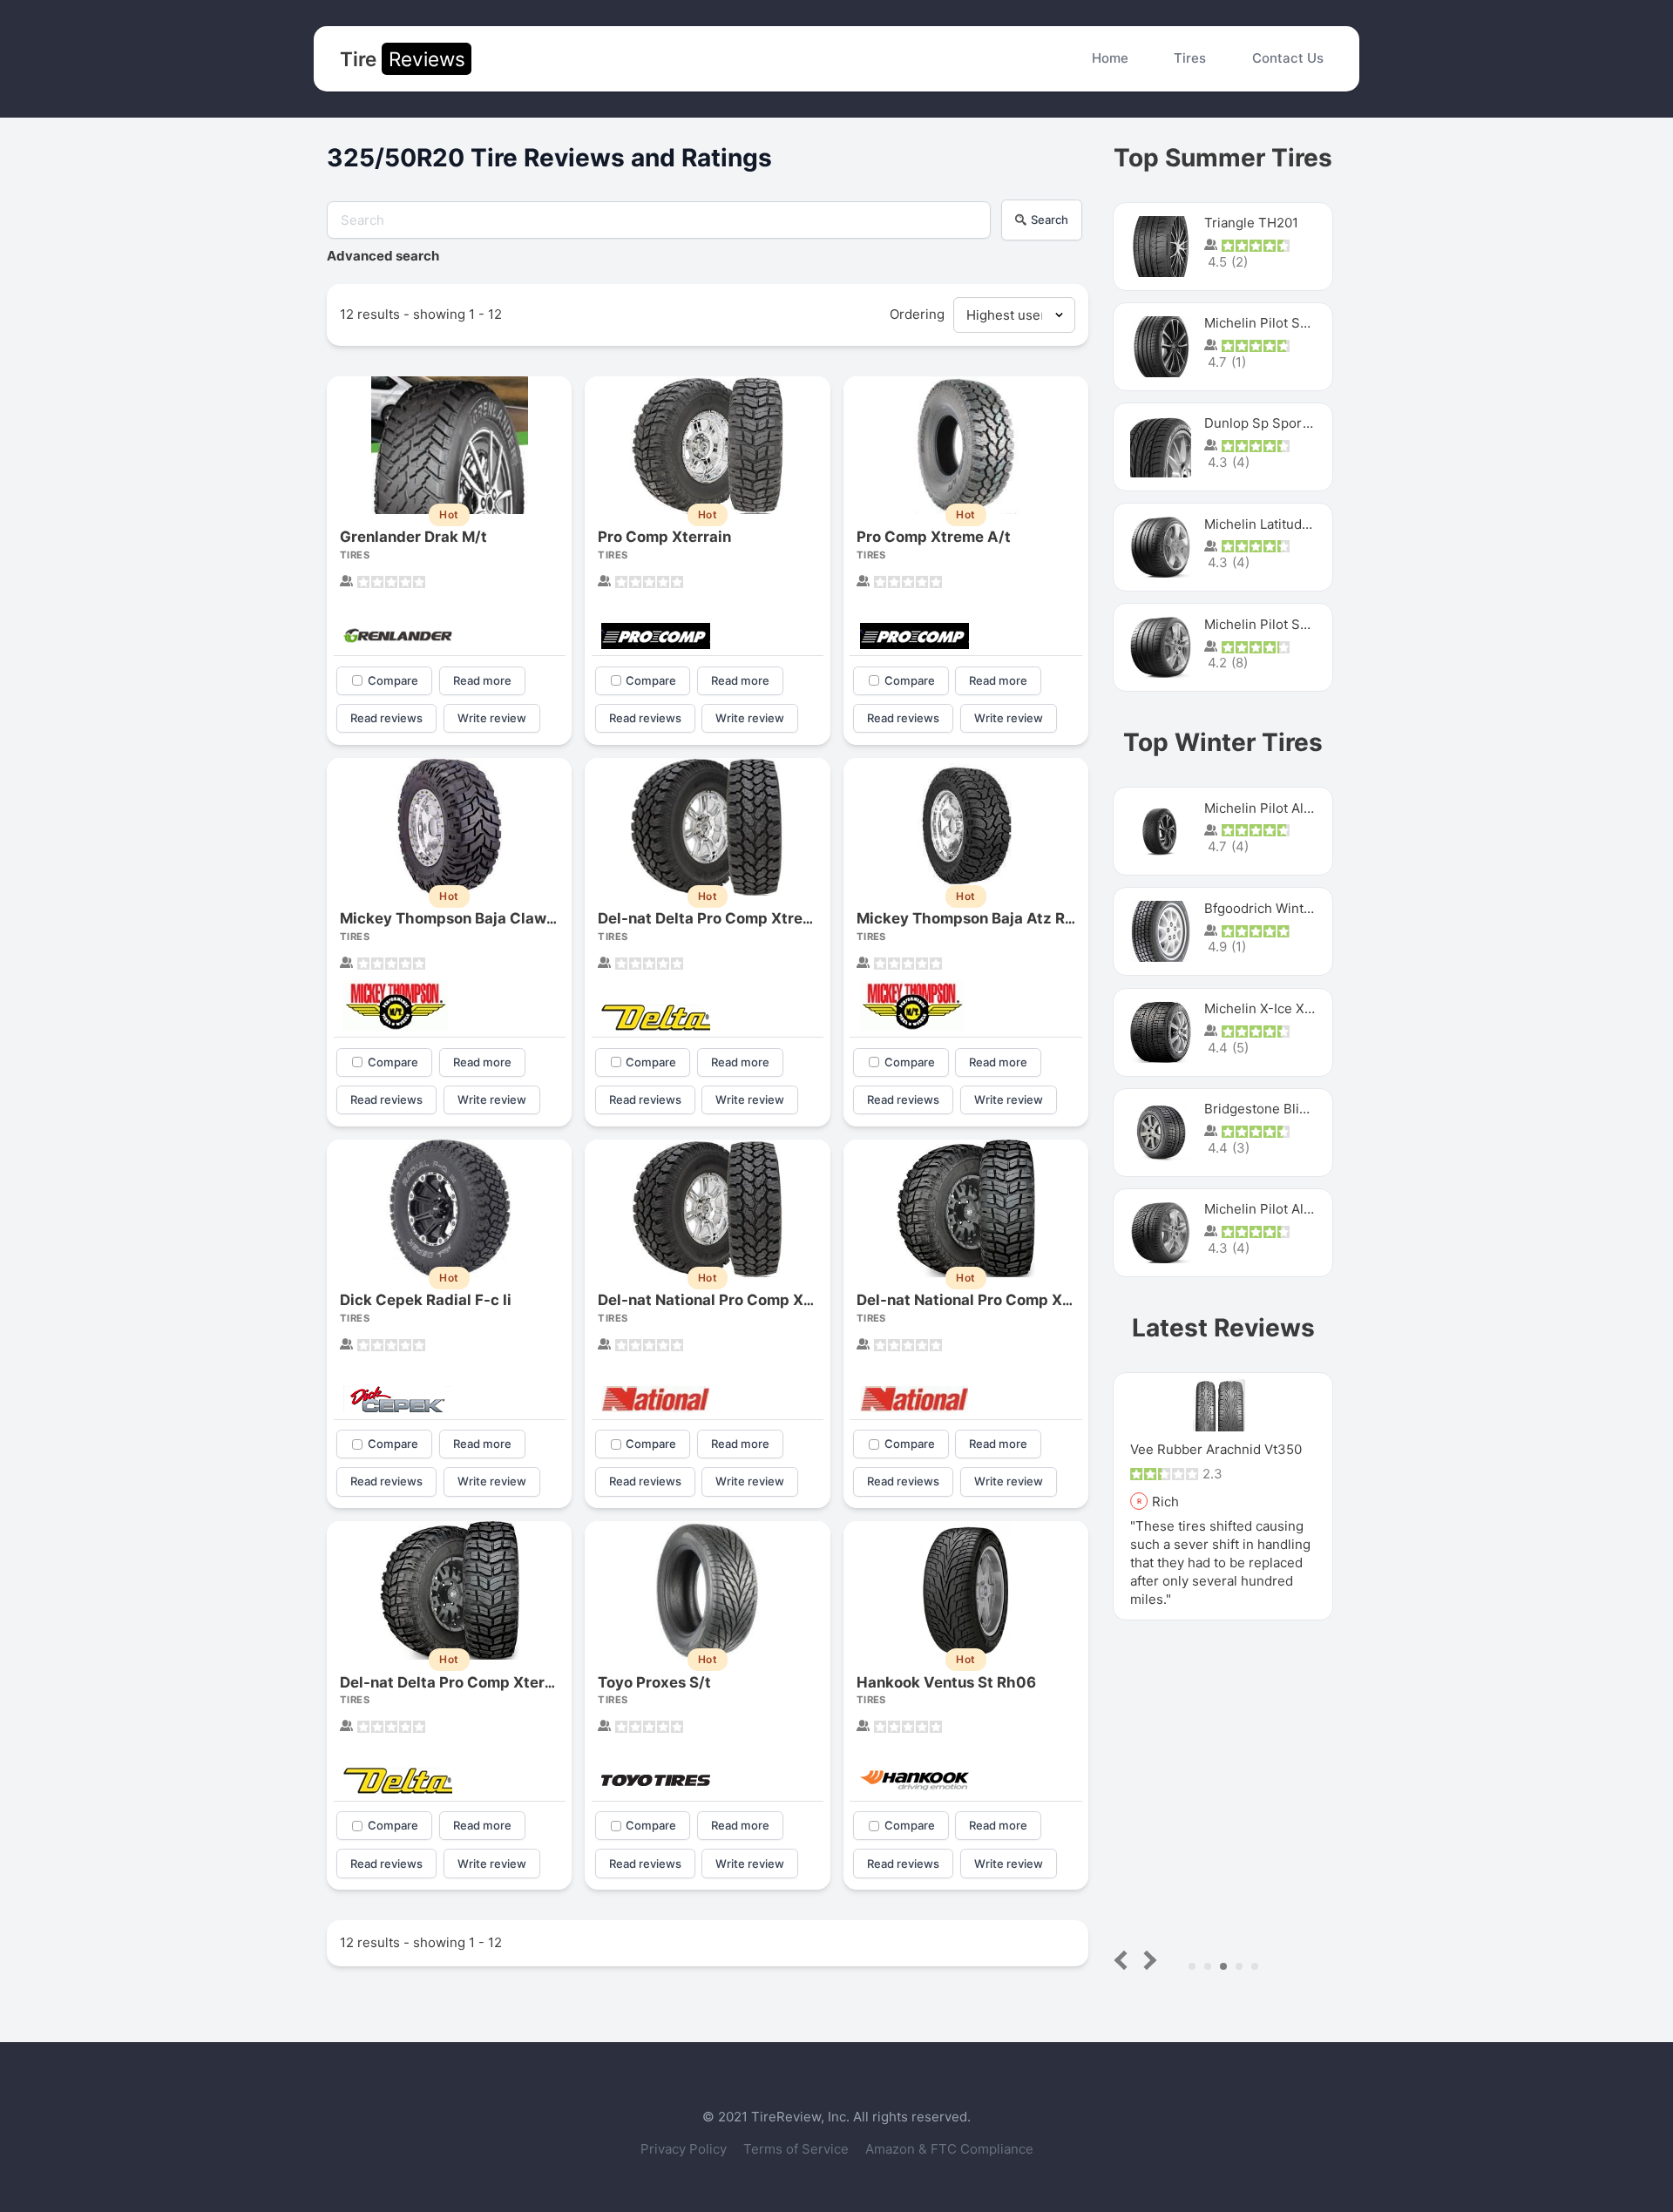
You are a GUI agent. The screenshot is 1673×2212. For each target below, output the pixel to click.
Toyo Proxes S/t (654, 1682)
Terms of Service (798, 2149)
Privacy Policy (685, 2149)
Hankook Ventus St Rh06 (946, 1682)
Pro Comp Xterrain (664, 537)
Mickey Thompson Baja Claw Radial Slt (479, 918)
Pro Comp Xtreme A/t (934, 537)
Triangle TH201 (1251, 223)
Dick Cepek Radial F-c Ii (426, 1300)
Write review (492, 718)
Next (1147, 1960)
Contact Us (1288, 58)
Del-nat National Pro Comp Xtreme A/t (735, 1300)
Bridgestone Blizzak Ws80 (1284, 1109)
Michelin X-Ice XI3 (1260, 1008)
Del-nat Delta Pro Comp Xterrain (456, 1682)
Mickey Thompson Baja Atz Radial (979, 918)
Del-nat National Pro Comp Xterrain (984, 1300)
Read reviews (386, 718)
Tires (1190, 58)
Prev (1124, 1960)
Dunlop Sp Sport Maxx (1273, 423)
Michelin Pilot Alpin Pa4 (1277, 1209)
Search (1050, 220)
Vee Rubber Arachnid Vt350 (1216, 1449)
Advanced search (383, 256)
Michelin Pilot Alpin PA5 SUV (1293, 808)
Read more (482, 680)
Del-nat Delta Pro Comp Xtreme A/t (725, 918)
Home (1110, 58)
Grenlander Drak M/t (413, 537)
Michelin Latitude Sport (1276, 524)
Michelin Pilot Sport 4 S (1277, 323)
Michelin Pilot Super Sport (1286, 624)
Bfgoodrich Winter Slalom (1283, 908)
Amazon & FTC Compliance (949, 2149)
